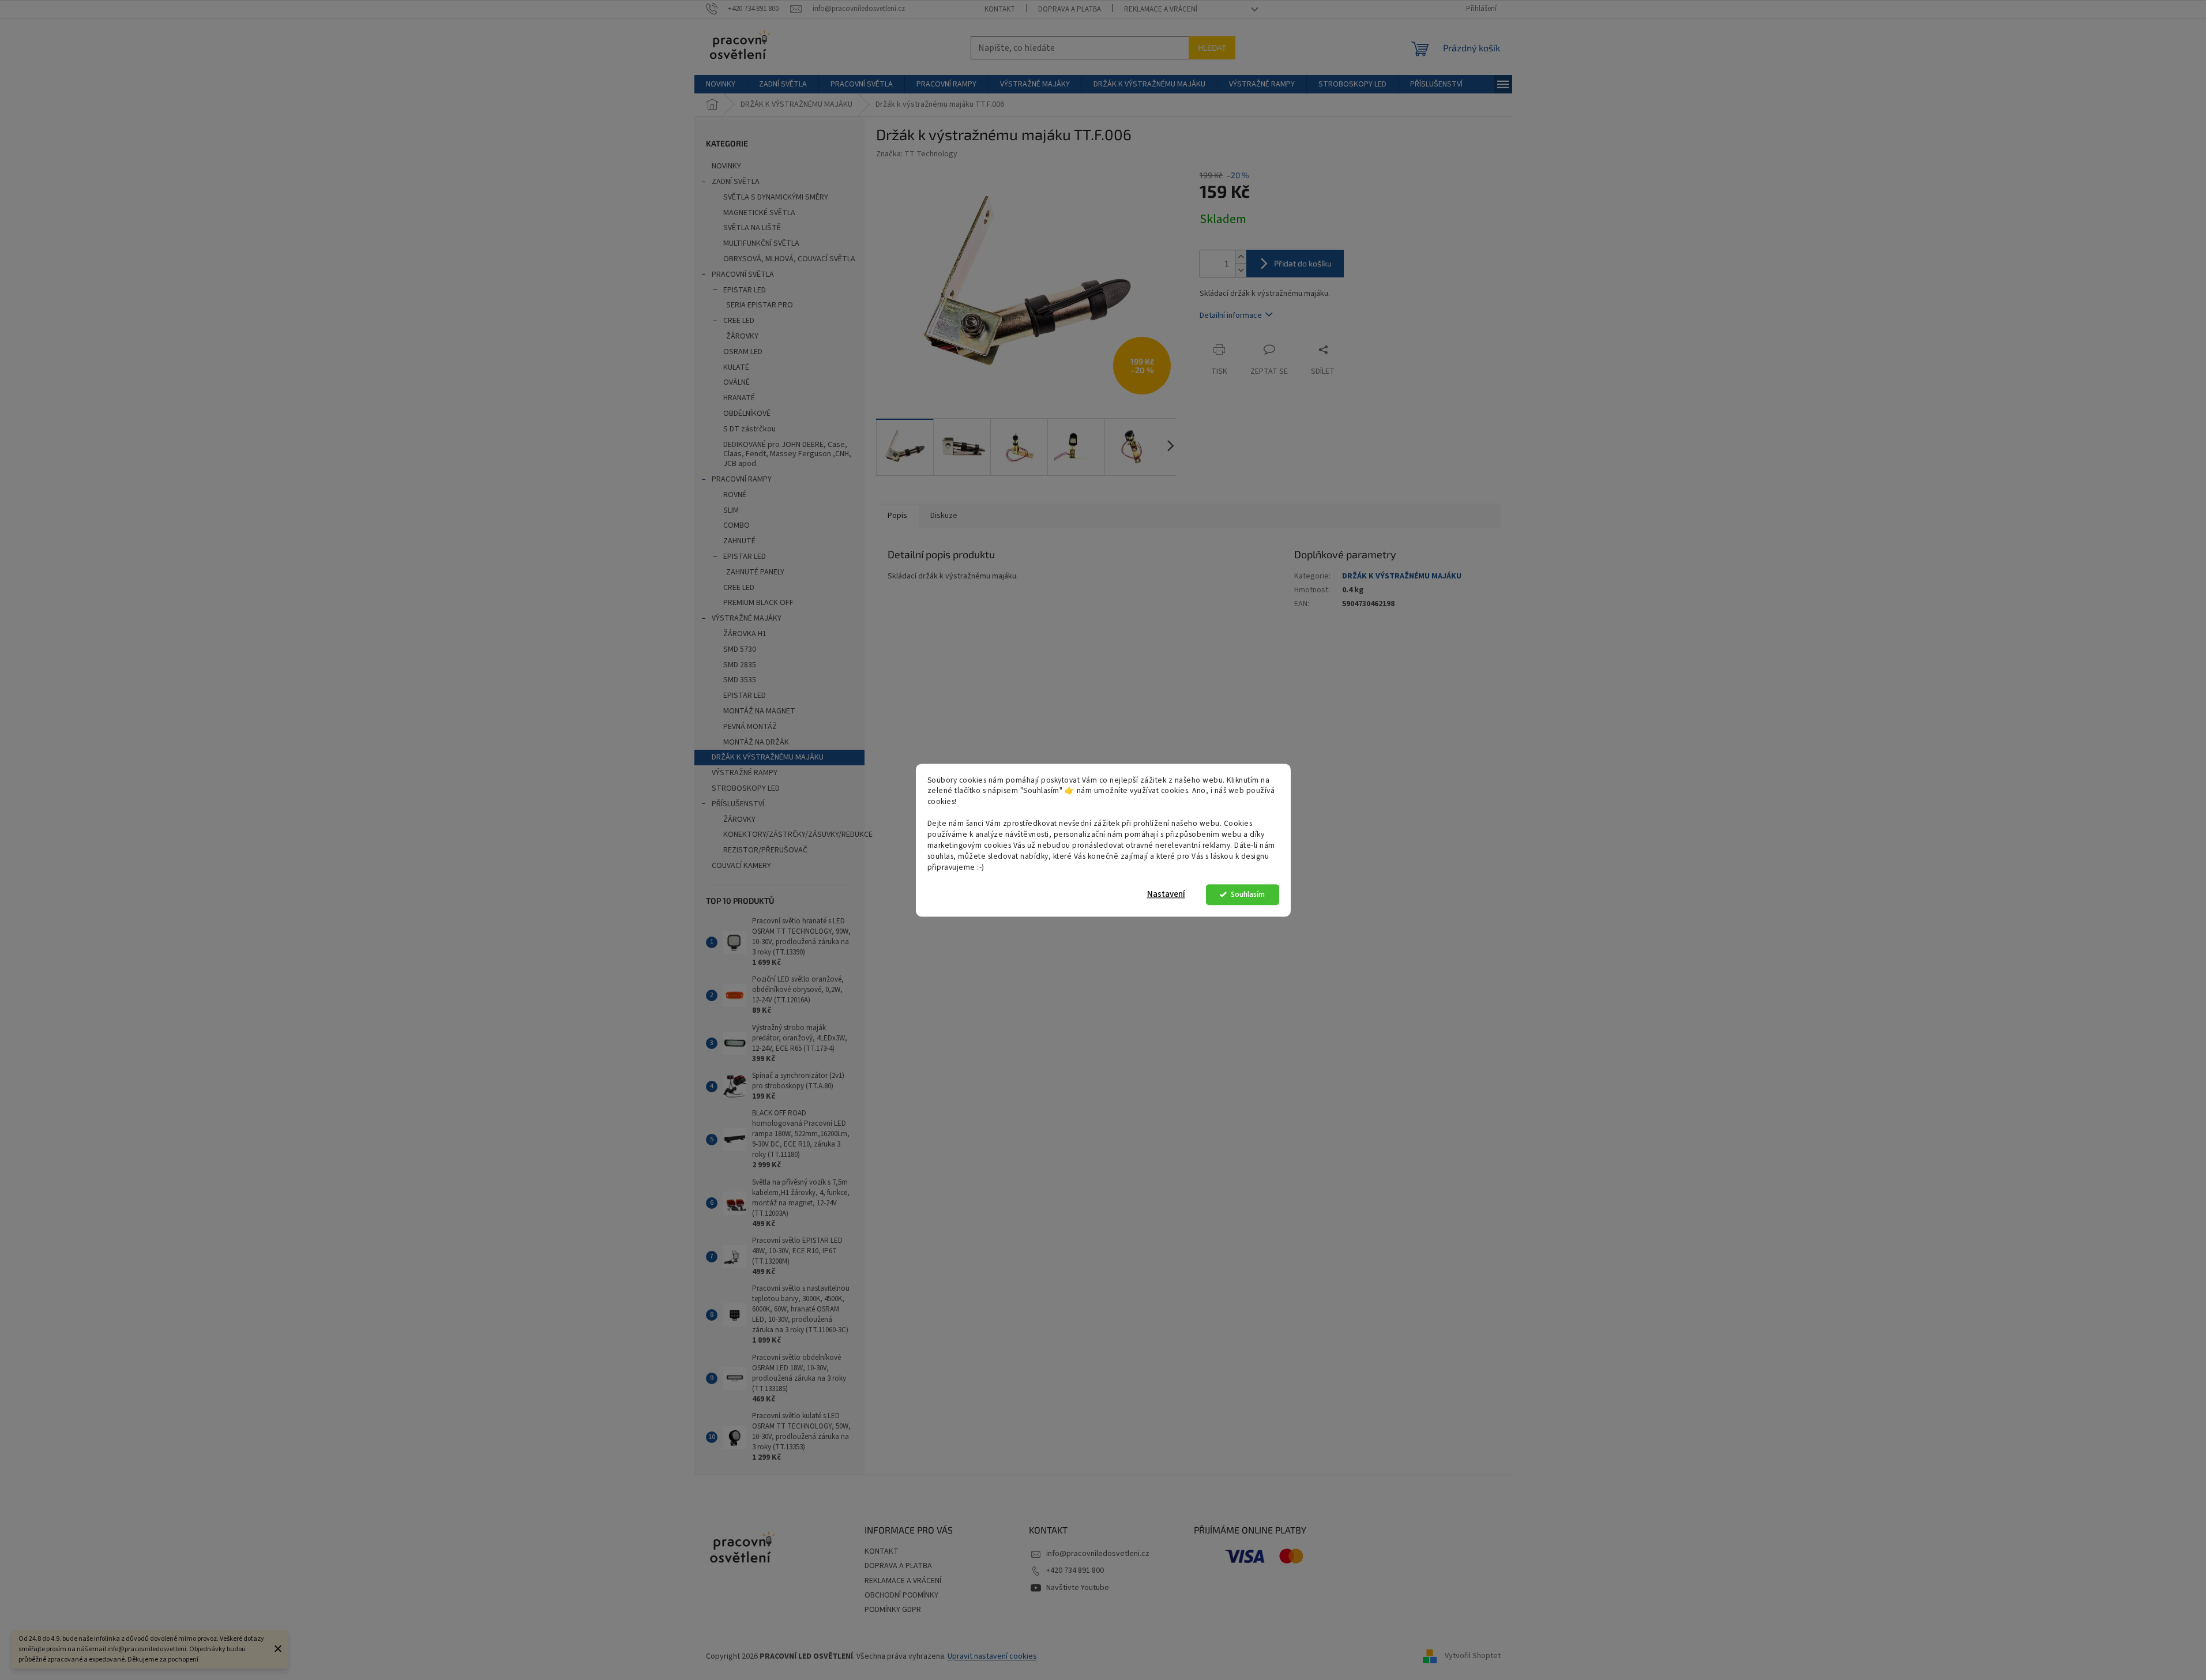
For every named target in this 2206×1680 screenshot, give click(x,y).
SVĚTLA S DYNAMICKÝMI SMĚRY (776, 197)
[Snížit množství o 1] (1241, 270)
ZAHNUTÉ (739, 541)
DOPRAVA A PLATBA (1070, 9)
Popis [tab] (897, 516)
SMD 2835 (740, 665)
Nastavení (1166, 894)
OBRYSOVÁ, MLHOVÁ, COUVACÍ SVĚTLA (789, 259)
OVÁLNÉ (736, 382)
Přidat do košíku (1303, 263)
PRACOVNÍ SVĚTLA (743, 275)
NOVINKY (726, 166)
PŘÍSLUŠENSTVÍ (738, 804)
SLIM (731, 510)
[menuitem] (721, 84)
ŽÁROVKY (742, 336)
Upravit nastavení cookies (992, 1656)
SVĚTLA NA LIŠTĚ (752, 228)
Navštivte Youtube (1078, 1588)
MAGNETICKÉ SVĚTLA (759, 213)
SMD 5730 (740, 649)
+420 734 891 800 (1075, 1570)
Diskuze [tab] (944, 516)
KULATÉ (736, 367)
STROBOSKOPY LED (746, 788)
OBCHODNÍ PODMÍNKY (901, 1595)
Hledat (1212, 48)
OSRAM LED (743, 352)
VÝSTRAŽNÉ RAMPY (745, 773)
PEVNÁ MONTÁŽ (750, 727)
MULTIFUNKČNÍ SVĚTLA (761, 243)
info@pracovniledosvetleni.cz (1098, 1554)
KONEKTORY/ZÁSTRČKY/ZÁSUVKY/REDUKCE (794, 835)
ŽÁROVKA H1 (745, 634)
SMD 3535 (740, 680)
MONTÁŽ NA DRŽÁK (756, 742)
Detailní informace (1231, 315)
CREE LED (739, 321)
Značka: (917, 154)
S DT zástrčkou (749, 429)
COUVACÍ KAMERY (741, 866)
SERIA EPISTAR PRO (760, 305)
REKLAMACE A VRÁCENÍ (1161, 9)
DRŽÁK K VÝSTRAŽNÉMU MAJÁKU (768, 757)
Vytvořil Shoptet (1473, 1656)
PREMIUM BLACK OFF (758, 603)
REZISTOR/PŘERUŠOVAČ (765, 850)
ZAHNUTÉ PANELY (755, 572)
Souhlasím (1248, 894)
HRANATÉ (739, 398)
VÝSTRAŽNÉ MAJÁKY (747, 618)
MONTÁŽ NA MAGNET (759, 711)
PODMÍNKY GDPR (893, 1610)
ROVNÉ (735, 495)
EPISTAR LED (745, 290)
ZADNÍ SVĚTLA (736, 182)
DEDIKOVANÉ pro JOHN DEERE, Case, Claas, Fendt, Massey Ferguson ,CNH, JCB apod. (787, 454)
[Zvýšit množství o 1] (1241, 257)
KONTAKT (1000, 9)
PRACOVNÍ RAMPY (742, 479)
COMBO (736, 525)
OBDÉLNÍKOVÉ (747, 414)
